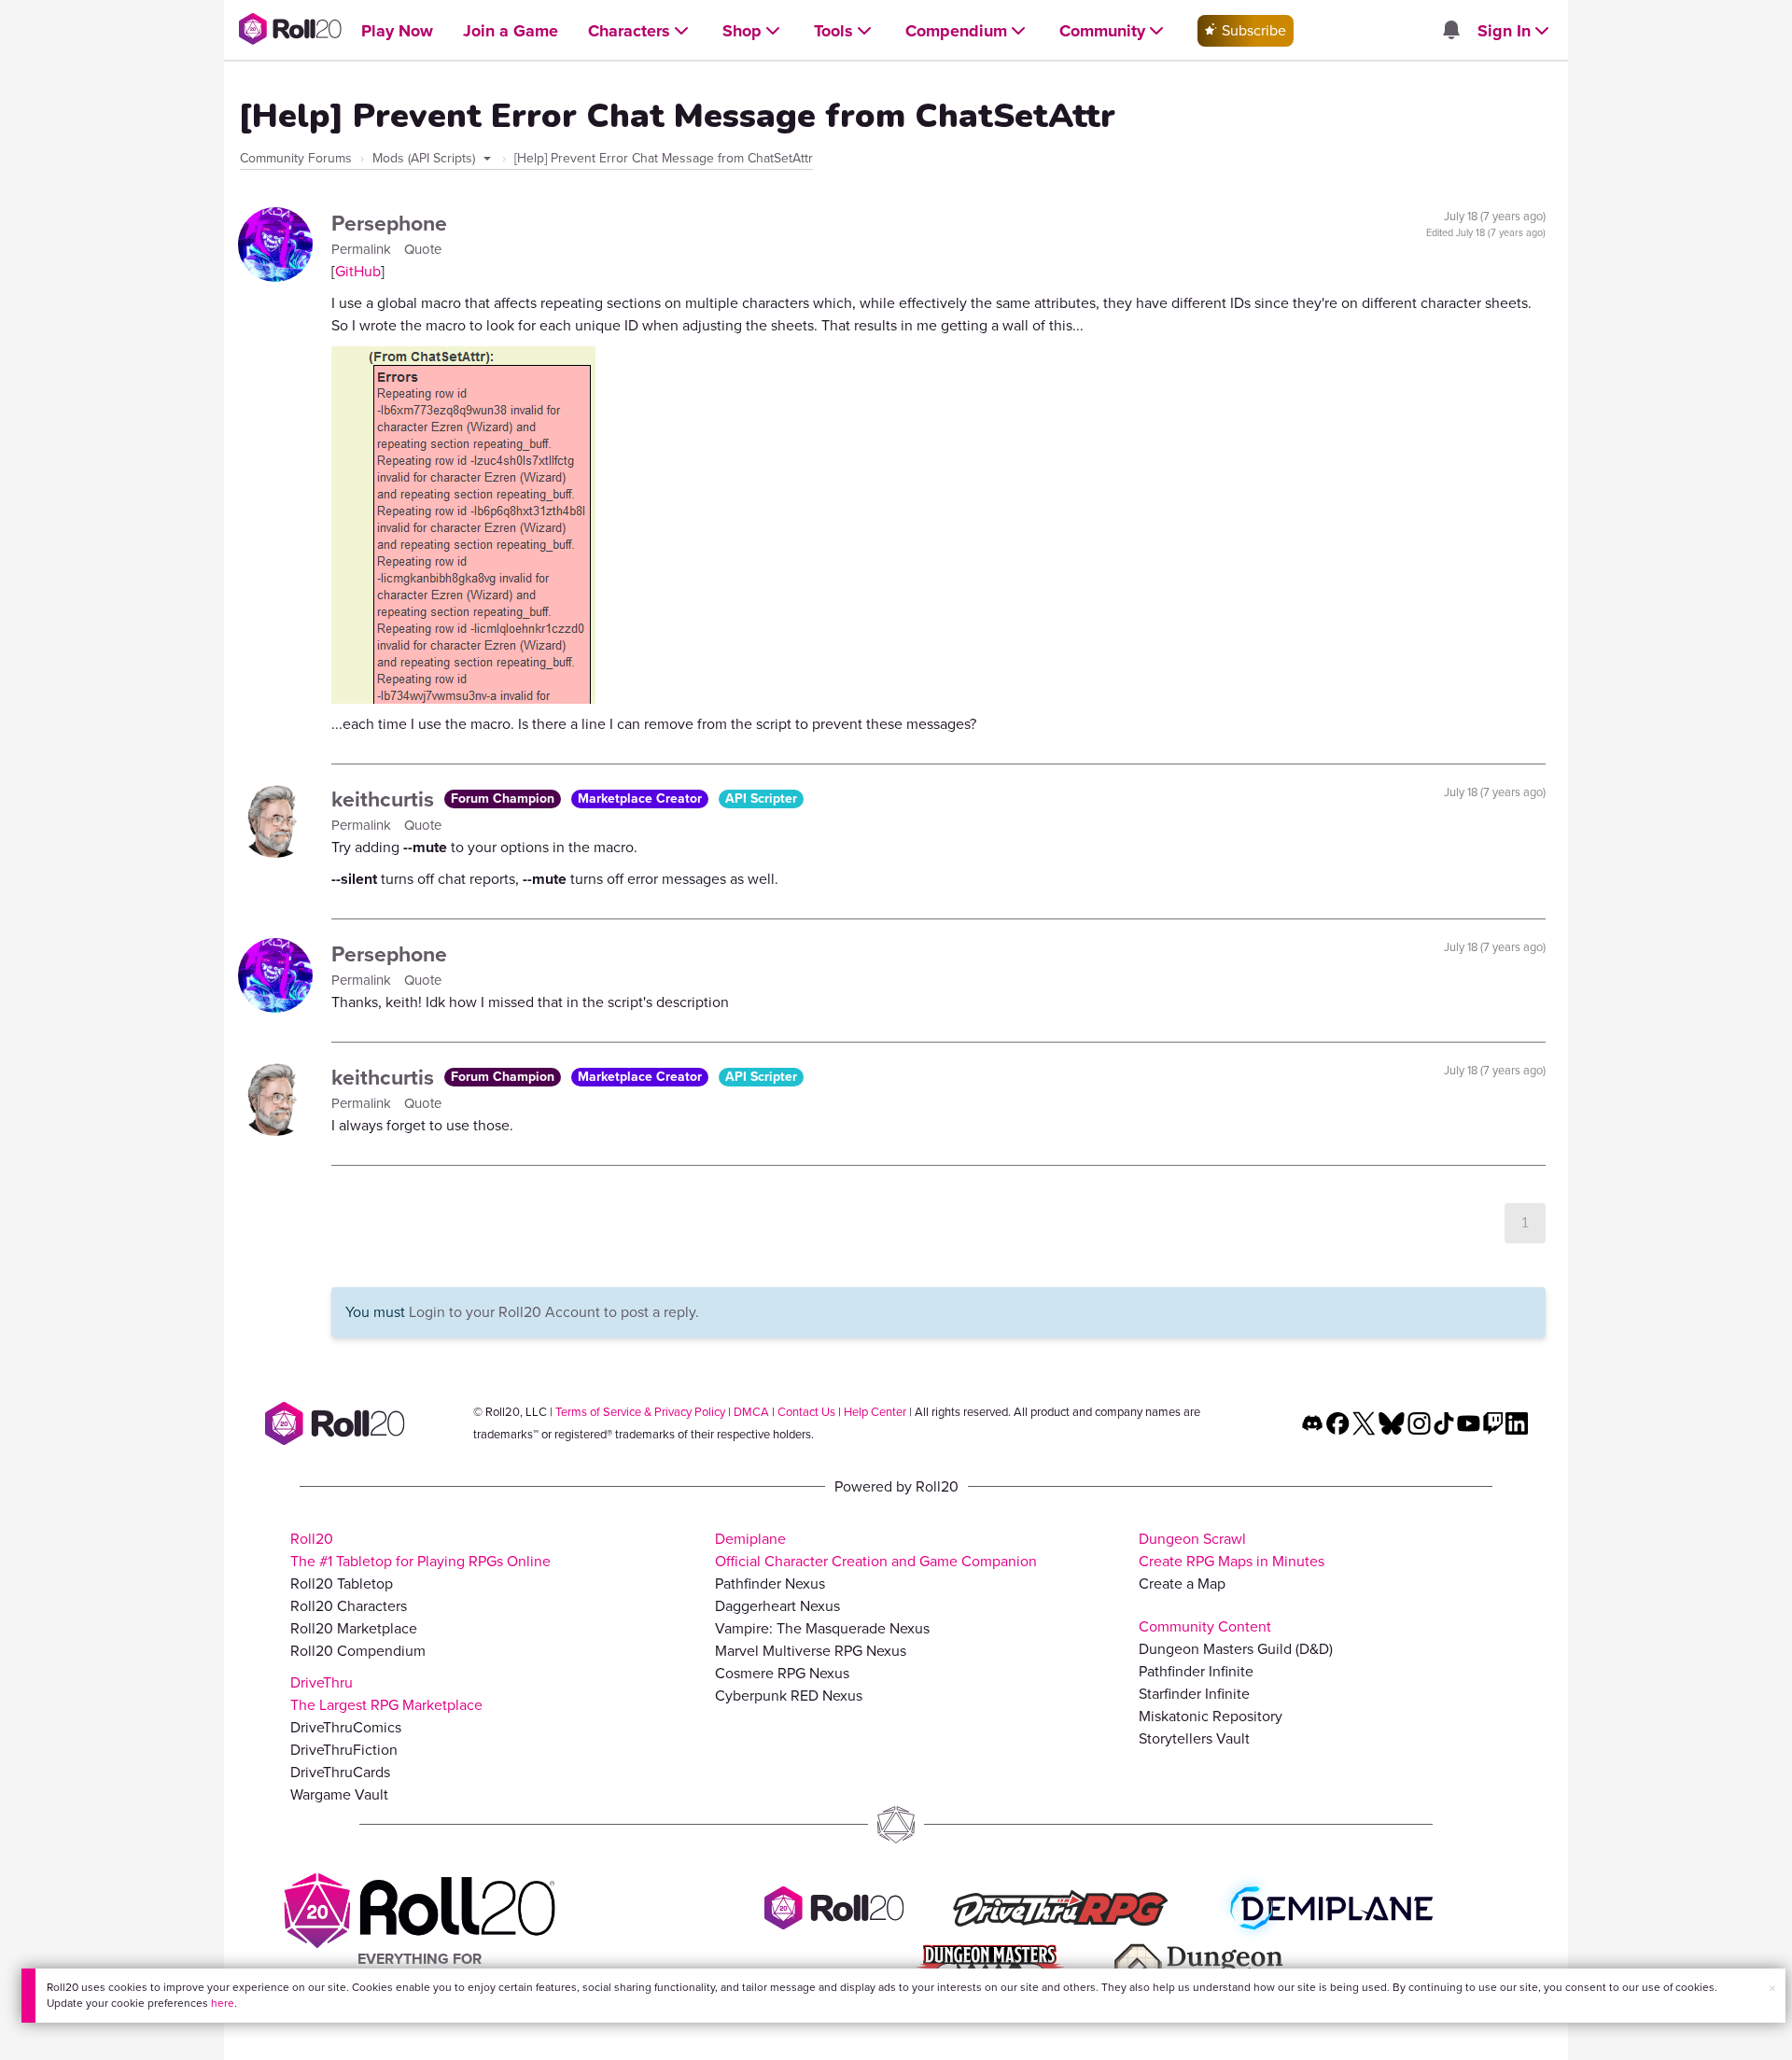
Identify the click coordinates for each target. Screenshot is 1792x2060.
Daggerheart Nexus (777, 1606)
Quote (423, 249)
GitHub (358, 271)
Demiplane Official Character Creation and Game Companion (876, 1550)
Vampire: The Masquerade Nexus (822, 1628)
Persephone (389, 223)
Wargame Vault (339, 1794)
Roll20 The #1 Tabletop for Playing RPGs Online (420, 1550)
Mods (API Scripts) (426, 158)
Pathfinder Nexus (770, 1584)
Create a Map (1182, 1584)
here (223, 2003)
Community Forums (296, 158)
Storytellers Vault (1194, 1738)
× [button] (1772, 1989)
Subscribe (1252, 30)
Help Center (875, 1412)
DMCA (751, 1412)
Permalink (363, 249)
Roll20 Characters (349, 1606)
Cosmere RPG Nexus (782, 1673)
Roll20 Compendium (358, 1651)
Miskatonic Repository (1211, 1716)
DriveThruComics (346, 1727)
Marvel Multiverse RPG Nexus (811, 1651)
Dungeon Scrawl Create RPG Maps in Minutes (1232, 1550)
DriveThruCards (340, 1772)
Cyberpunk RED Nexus (789, 1696)
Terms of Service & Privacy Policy (640, 1412)
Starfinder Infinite (1194, 1694)
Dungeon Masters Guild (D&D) (1236, 1649)
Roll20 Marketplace (354, 1628)
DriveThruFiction (344, 1750)
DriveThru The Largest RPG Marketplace (386, 1694)
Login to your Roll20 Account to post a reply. (554, 1312)
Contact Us (806, 1412)
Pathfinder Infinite (1196, 1671)
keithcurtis (385, 799)
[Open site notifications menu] (1450, 31)
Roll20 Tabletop (342, 1584)
